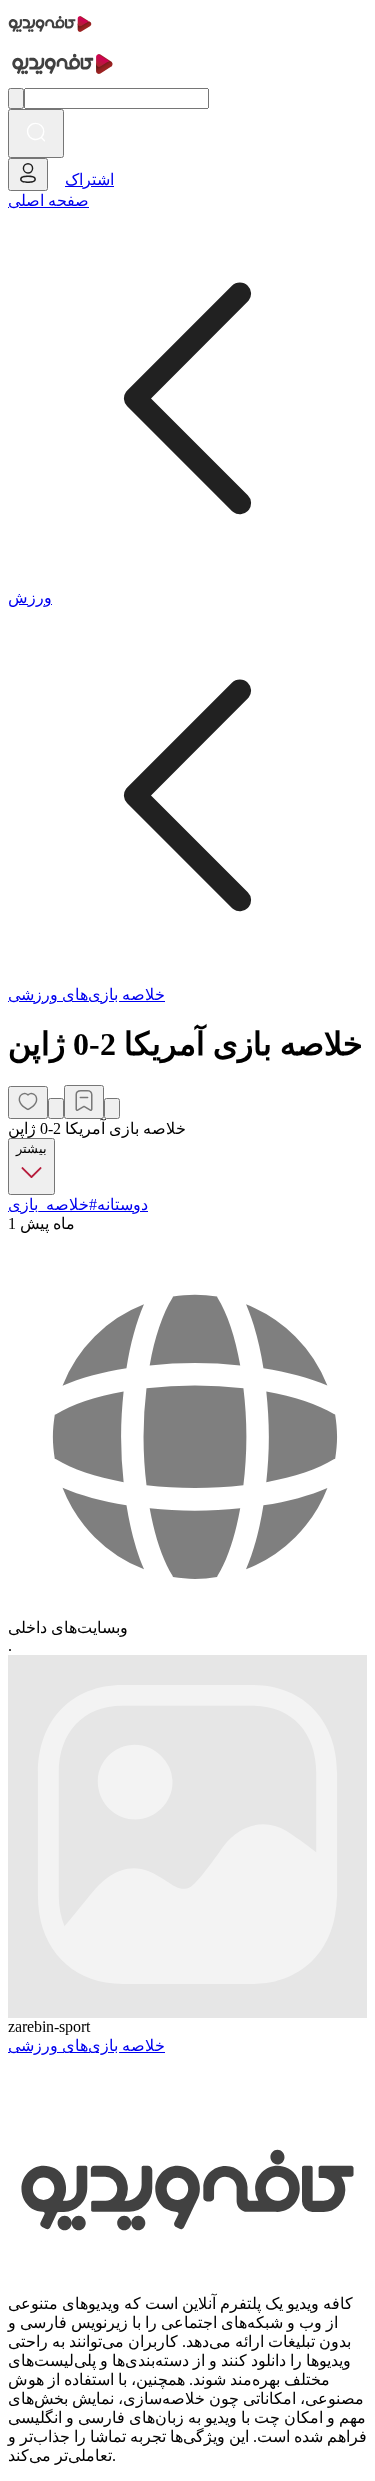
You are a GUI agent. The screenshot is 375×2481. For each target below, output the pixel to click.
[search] (36, 133)
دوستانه (122, 1204)
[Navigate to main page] (50, 34)
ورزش (30, 597)
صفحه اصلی (48, 200)
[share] (56, 1108)
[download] (112, 1108)
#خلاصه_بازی (52, 1204)
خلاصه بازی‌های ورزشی (86, 994)
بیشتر (31, 1148)
